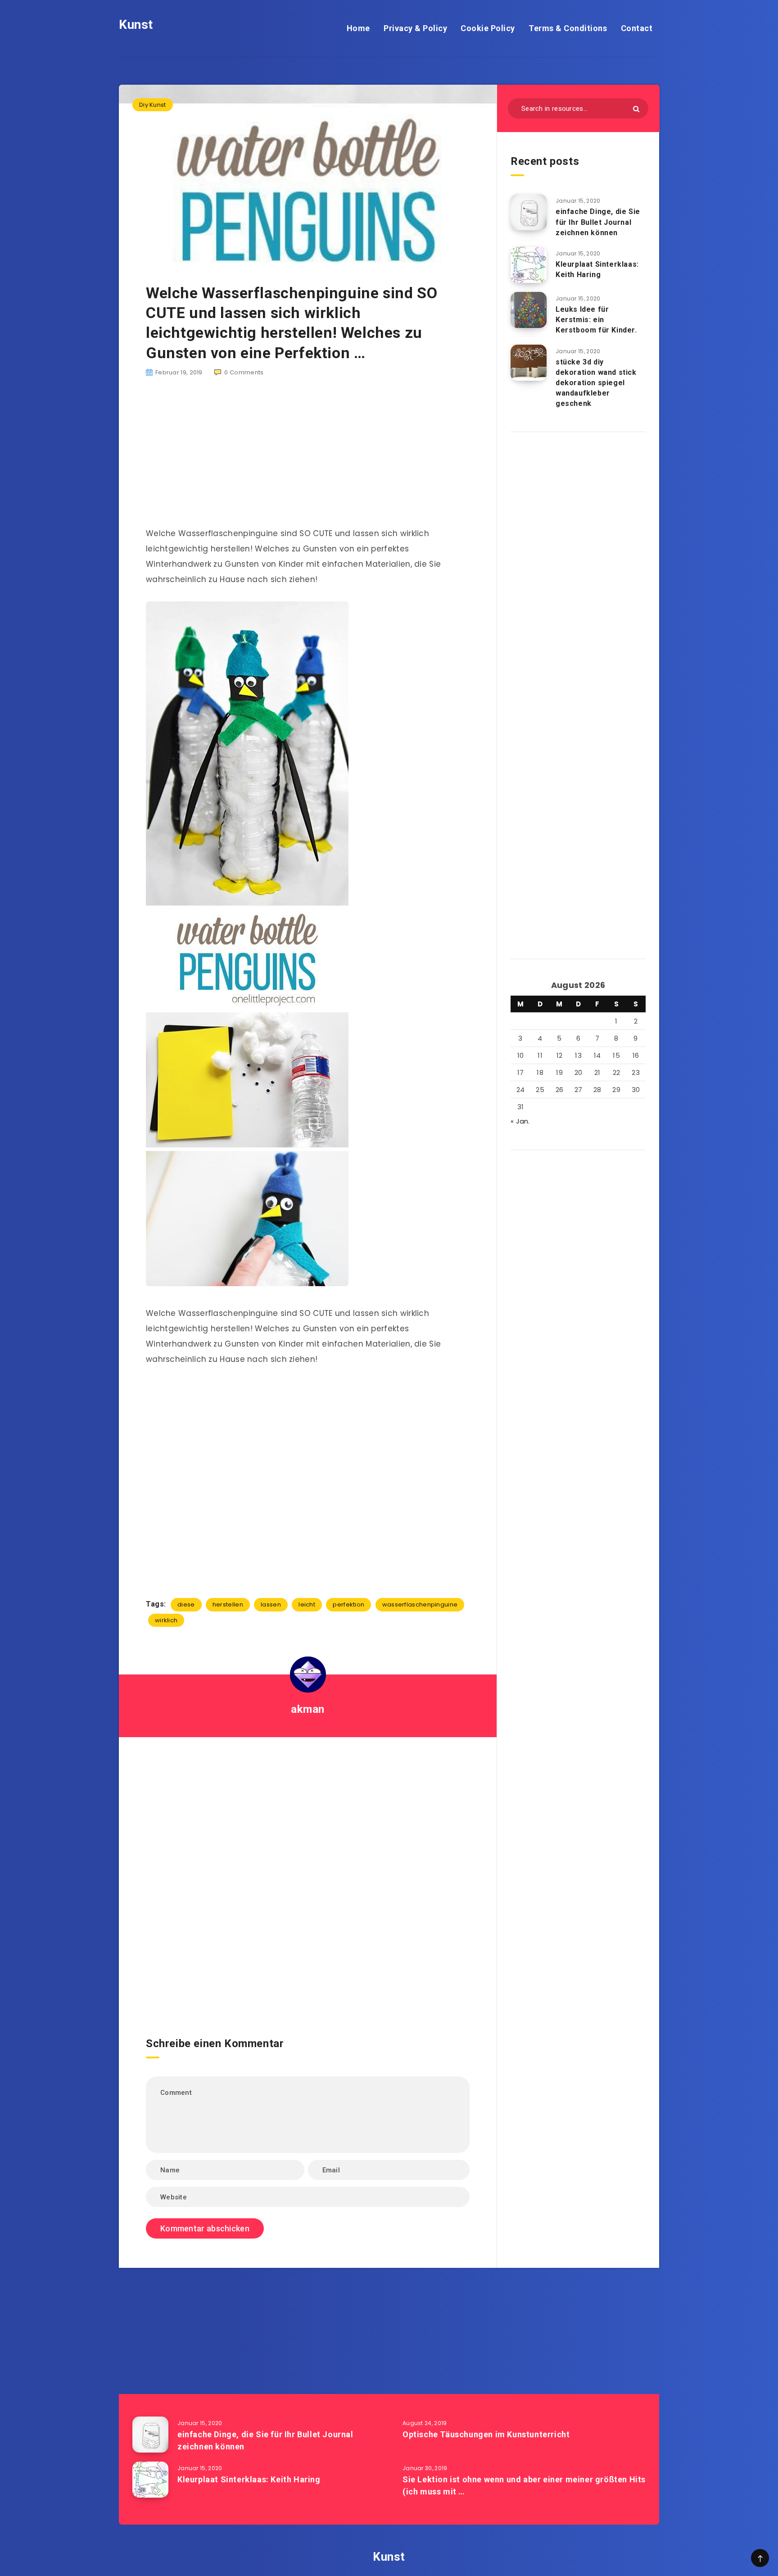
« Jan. (520, 1121)
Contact (637, 28)
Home (358, 28)
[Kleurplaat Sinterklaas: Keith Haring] (529, 265)
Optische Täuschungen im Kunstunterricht (486, 2434)
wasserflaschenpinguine (420, 1604)
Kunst (136, 25)
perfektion (348, 1604)
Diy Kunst (153, 105)
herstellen (228, 1604)
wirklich (166, 1620)
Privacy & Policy (415, 28)
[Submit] (636, 109)
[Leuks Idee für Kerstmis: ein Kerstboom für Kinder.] (529, 310)
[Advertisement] (308, 457)
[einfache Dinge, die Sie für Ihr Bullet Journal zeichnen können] (529, 212)
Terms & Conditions (568, 28)
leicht (307, 1604)
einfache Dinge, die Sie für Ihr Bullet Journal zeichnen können (598, 222)
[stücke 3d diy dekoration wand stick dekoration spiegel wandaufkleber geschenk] (529, 363)
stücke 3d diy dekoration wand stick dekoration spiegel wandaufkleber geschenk (596, 383)
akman (308, 1709)
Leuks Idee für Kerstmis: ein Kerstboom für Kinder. (596, 320)
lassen (271, 1604)
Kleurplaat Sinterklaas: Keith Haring (597, 269)
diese (186, 1604)
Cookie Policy (488, 28)
